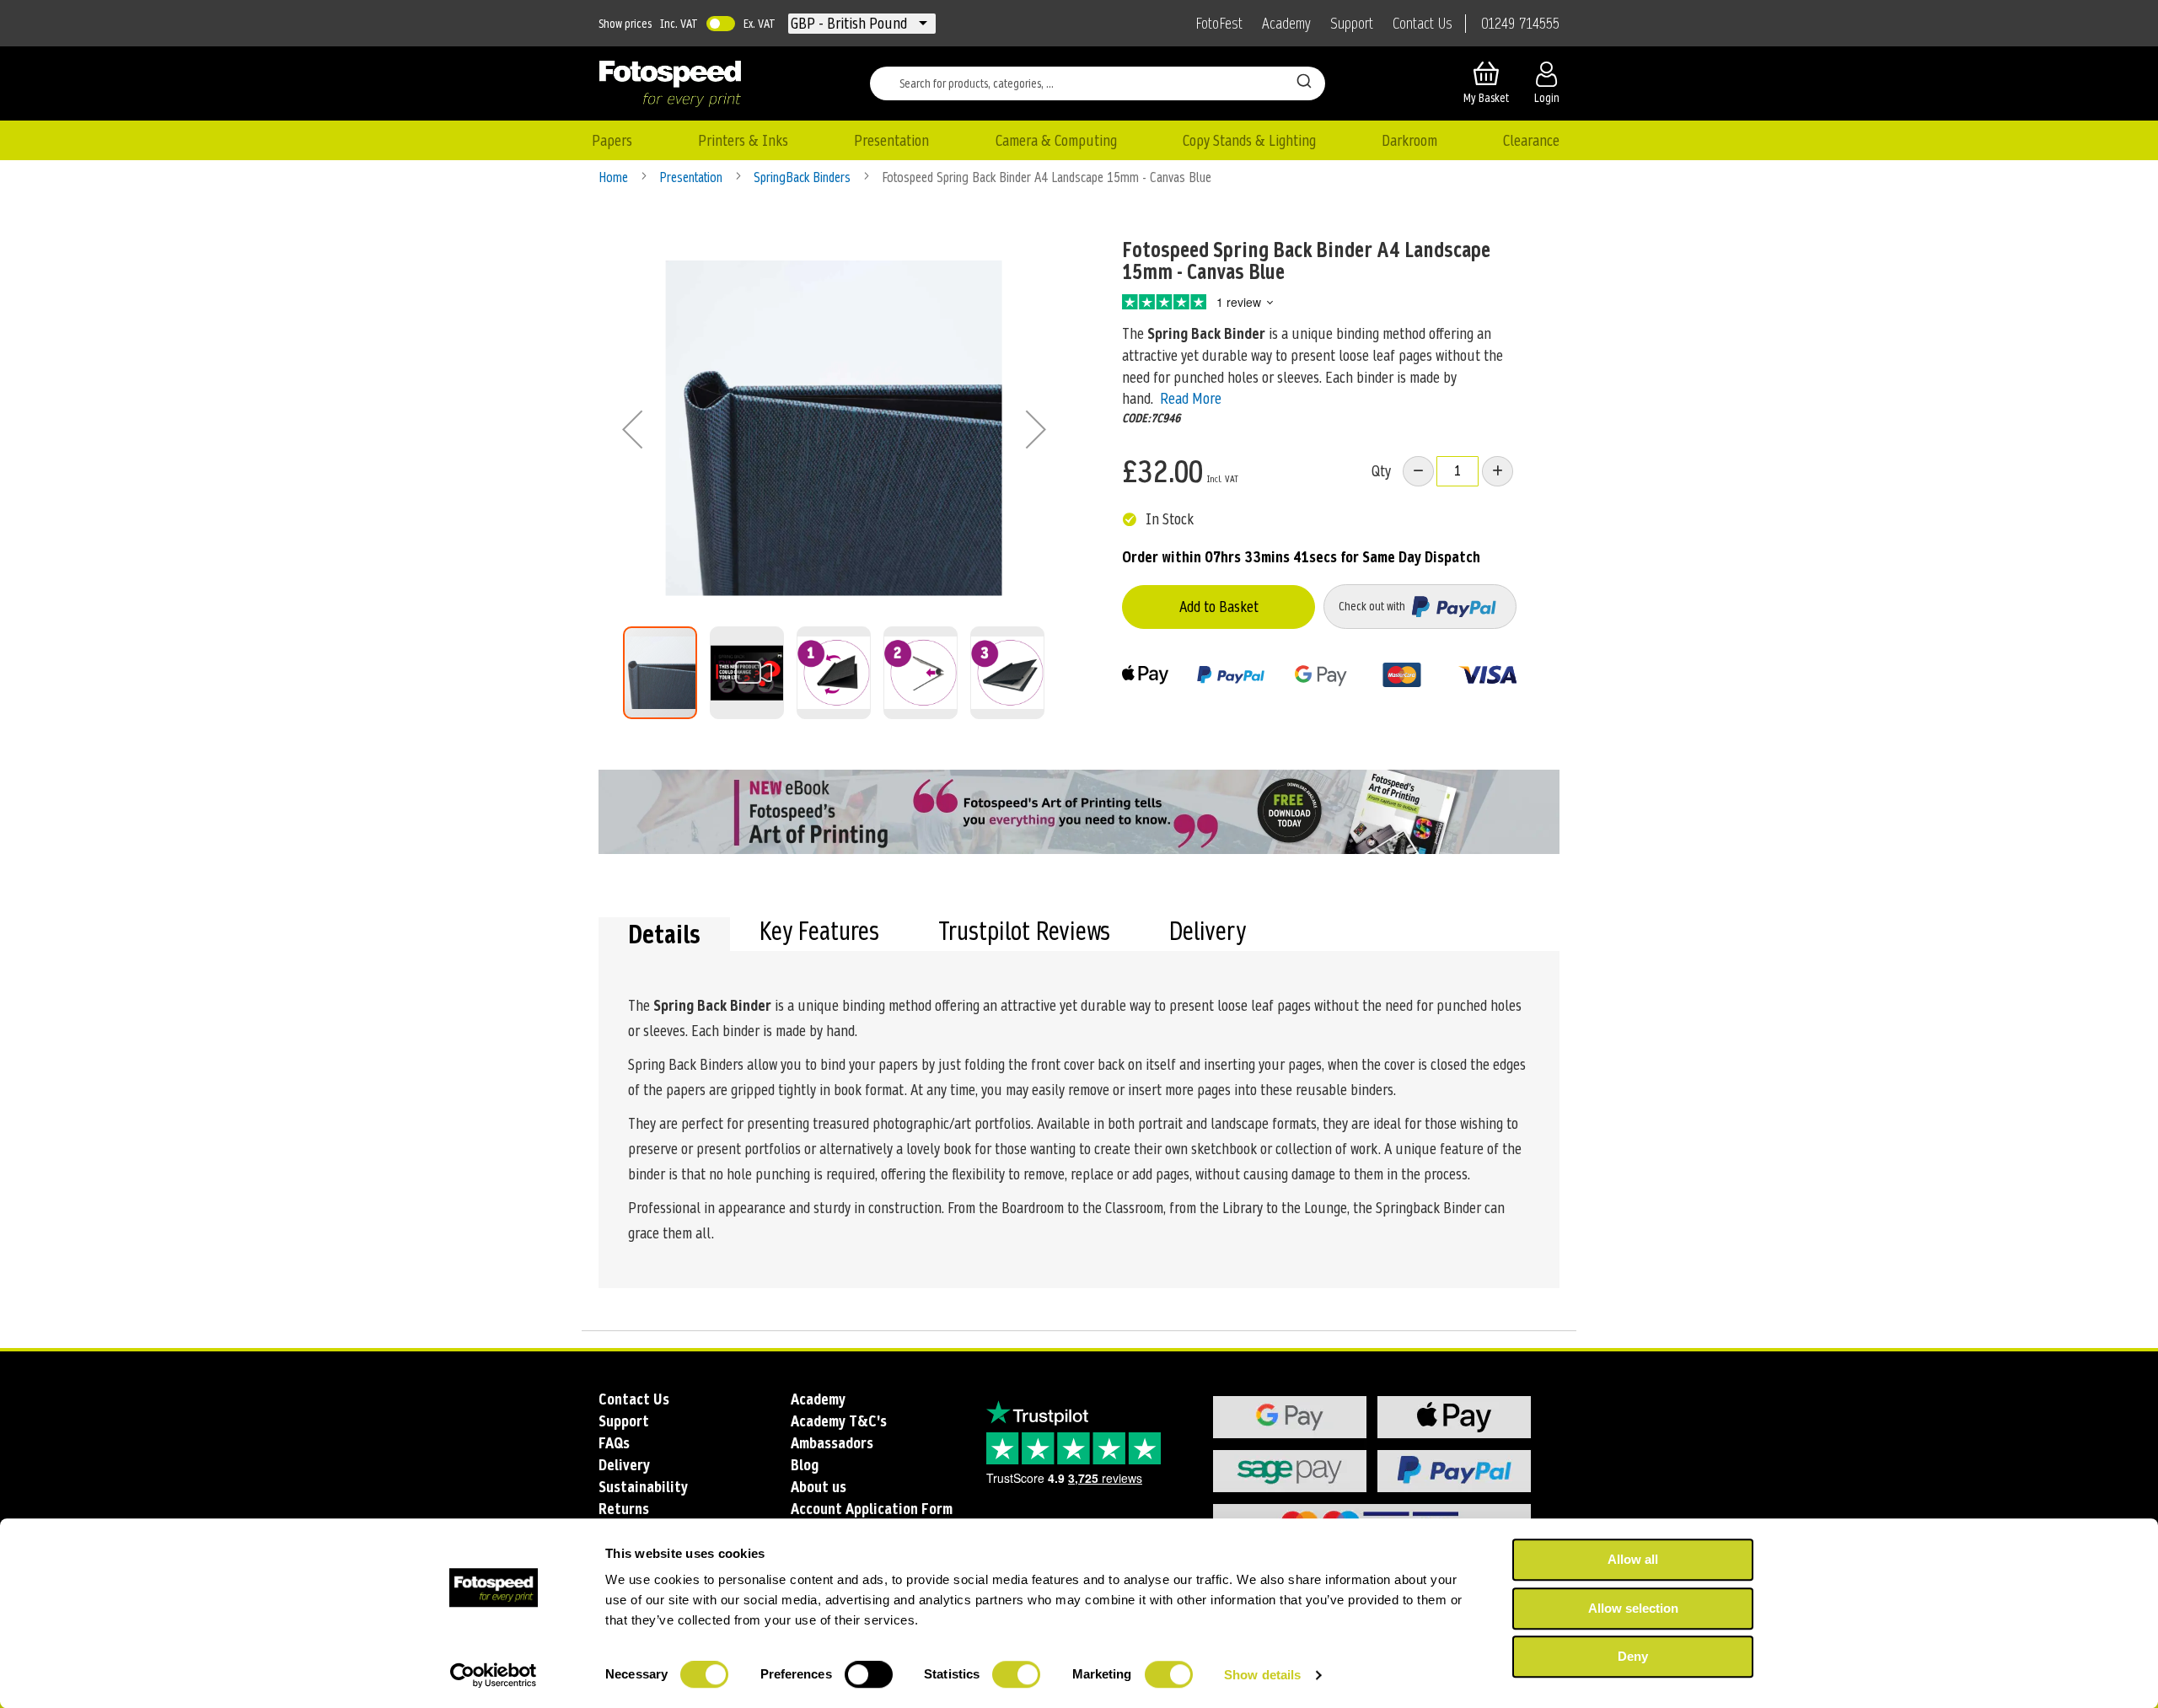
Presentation (692, 177)
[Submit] (1304, 80)
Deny (1633, 1656)
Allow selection (1633, 1608)
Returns (624, 1509)
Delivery (1208, 933)
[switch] (869, 1676)
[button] (851, 24)
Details (664, 934)
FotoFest (1219, 24)
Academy (1286, 24)
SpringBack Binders (804, 177)
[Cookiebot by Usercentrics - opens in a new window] (494, 1675)
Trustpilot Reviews (1024, 933)
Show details (1262, 1675)
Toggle (721, 24)
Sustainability (643, 1487)
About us (819, 1487)
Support (1352, 24)
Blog (805, 1465)
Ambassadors (832, 1443)
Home (615, 177)
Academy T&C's (839, 1421)
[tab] (664, 934)
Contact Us (1423, 24)
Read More (1191, 398)
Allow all (1633, 1559)
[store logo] (670, 83)
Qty (1381, 471)
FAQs (614, 1443)
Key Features (819, 933)
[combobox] (1098, 83)
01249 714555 (1520, 24)
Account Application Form (872, 1509)
